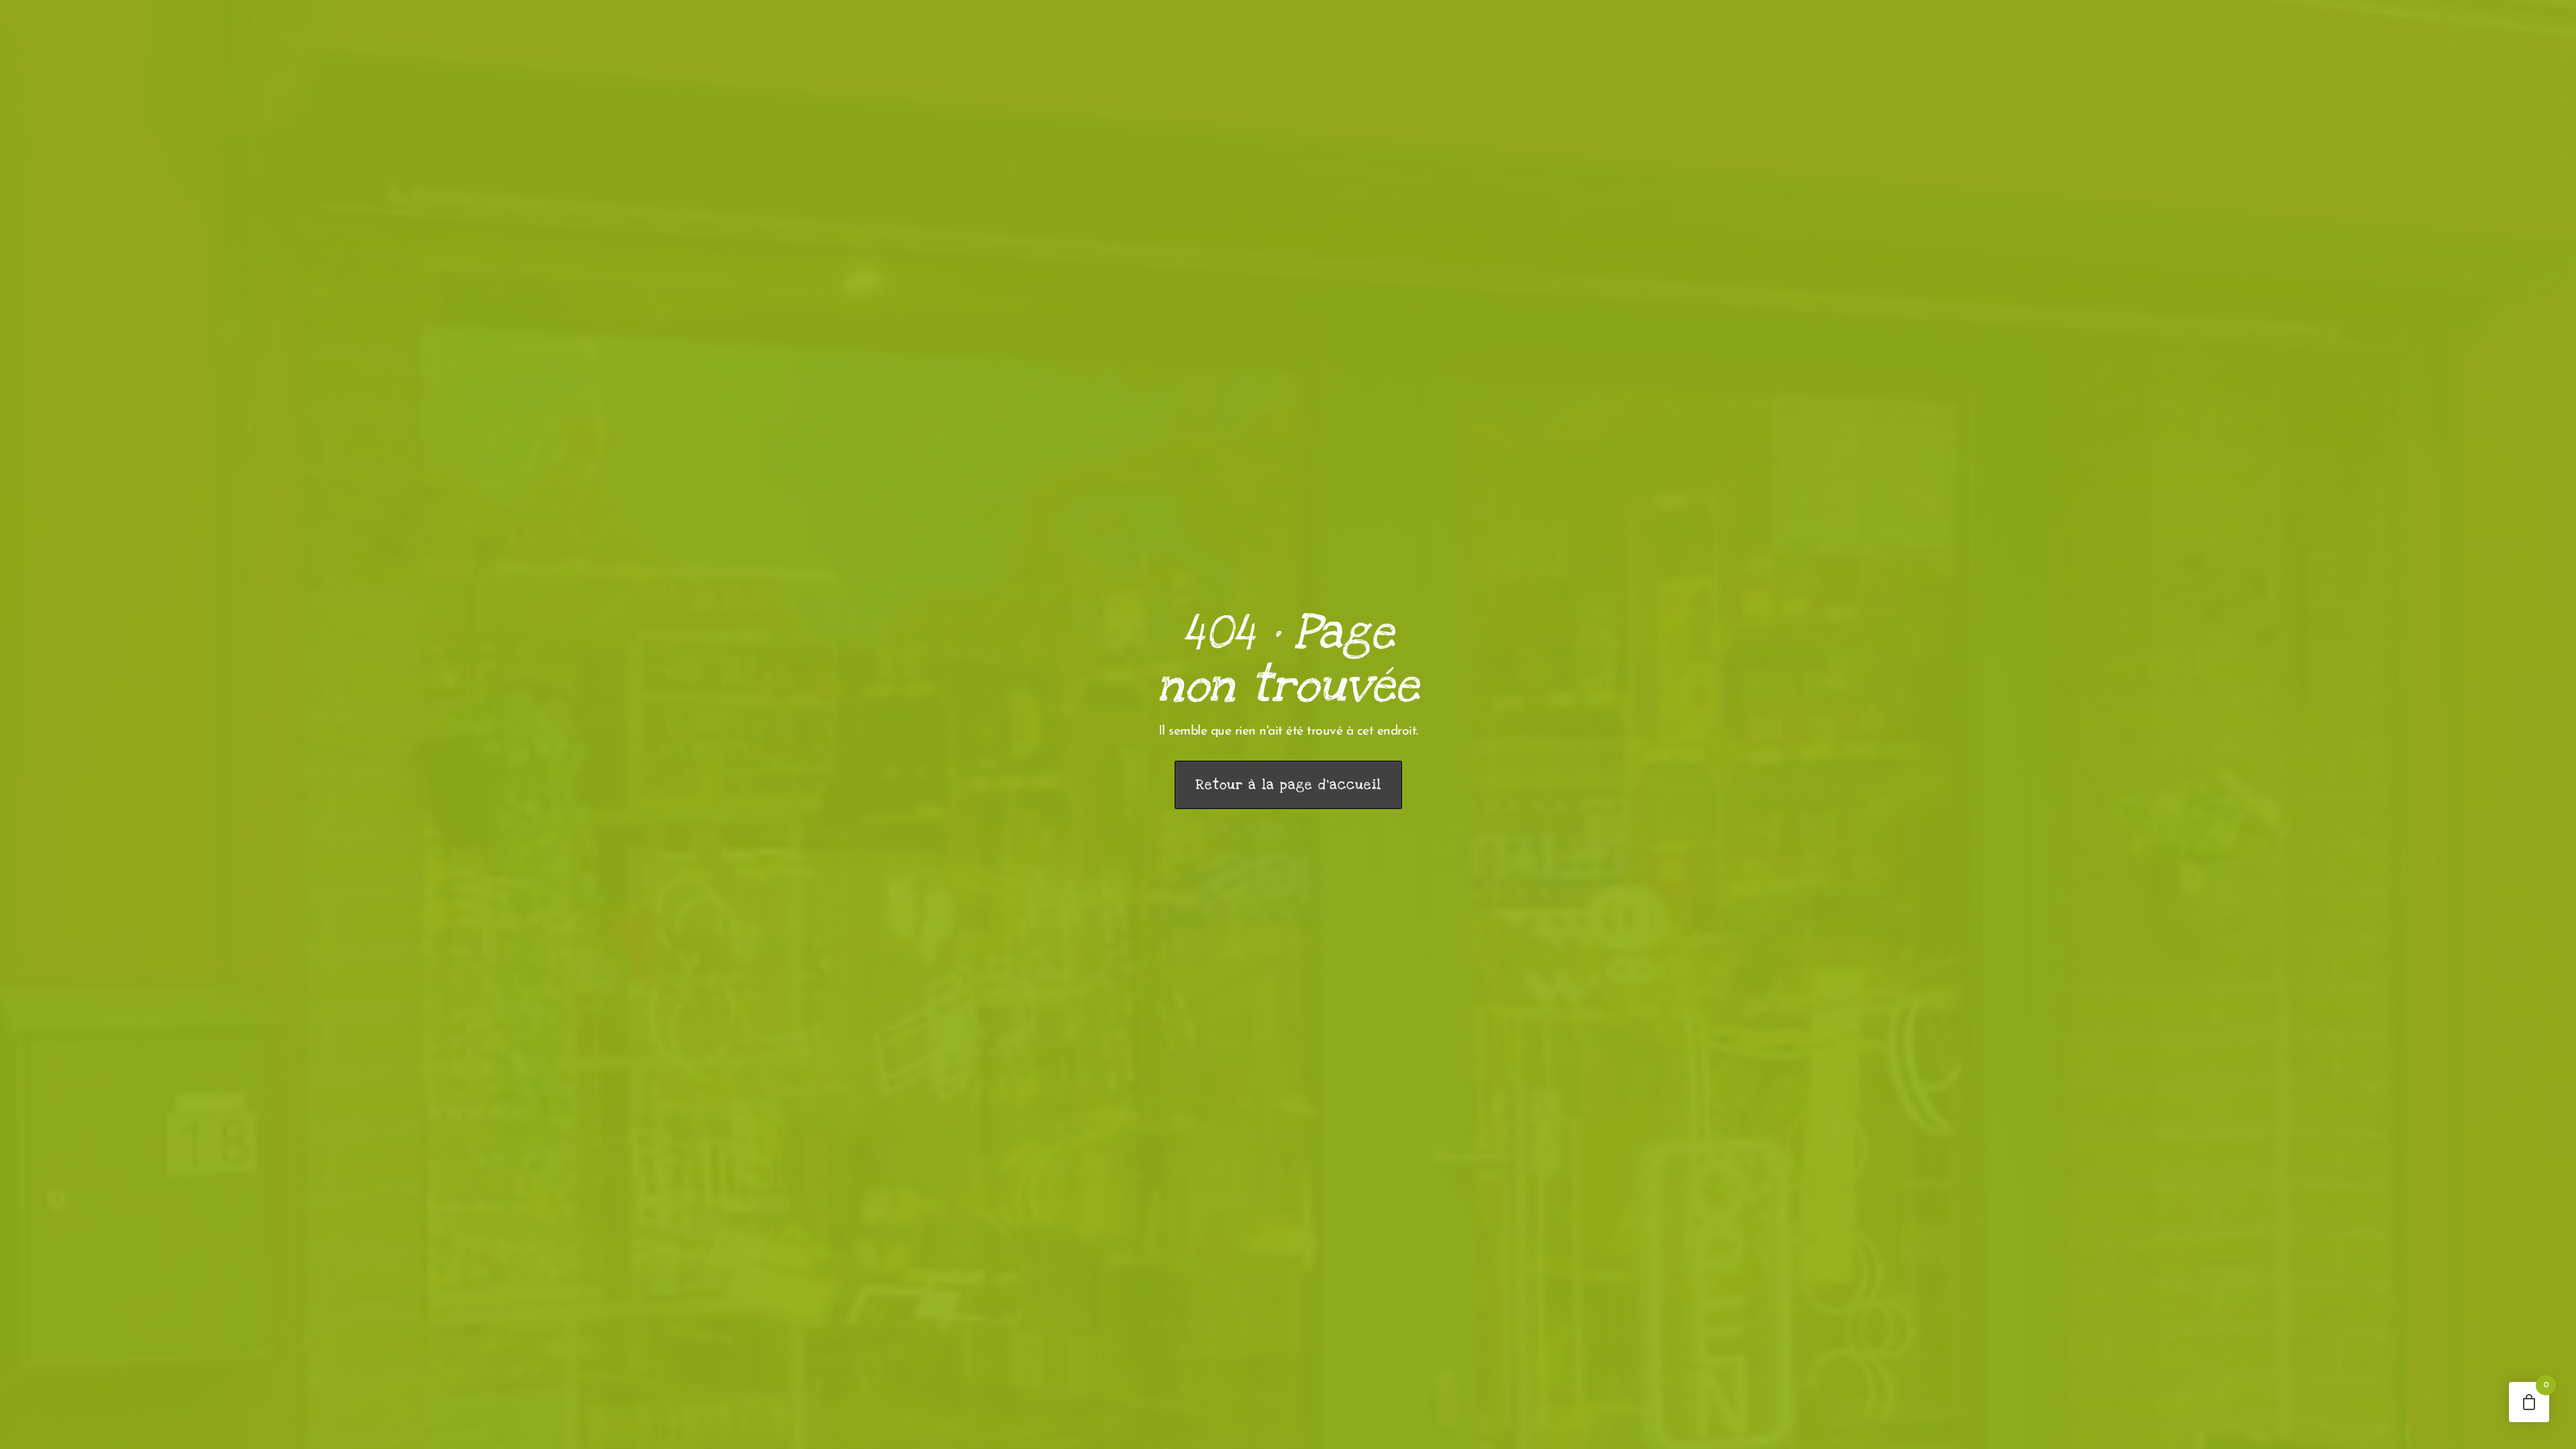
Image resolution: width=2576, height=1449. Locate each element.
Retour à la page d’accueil (1288, 785)
